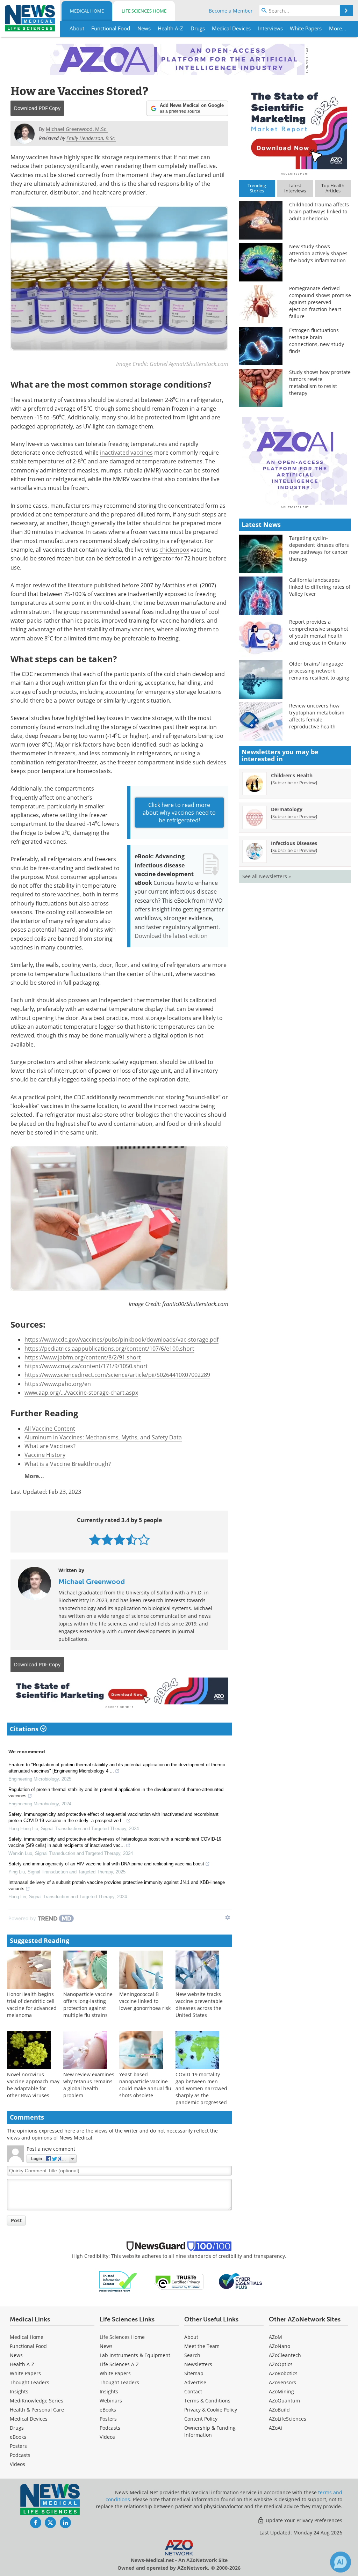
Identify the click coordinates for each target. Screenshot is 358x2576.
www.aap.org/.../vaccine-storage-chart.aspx (81, 1393)
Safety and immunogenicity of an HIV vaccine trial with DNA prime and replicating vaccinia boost (106, 1864)
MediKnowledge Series (37, 2401)
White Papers (25, 2373)
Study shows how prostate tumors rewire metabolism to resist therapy (320, 383)
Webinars (111, 2401)
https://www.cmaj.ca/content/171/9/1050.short (86, 1366)
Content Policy (201, 2419)
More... (34, 1476)
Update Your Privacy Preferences (303, 2520)
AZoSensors (282, 2382)
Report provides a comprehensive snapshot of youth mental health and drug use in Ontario (319, 632)
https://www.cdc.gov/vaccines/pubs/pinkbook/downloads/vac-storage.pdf (121, 1340)
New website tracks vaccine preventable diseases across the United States (199, 2005)
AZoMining (281, 2391)
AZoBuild (279, 2410)
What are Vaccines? (50, 1446)
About (191, 2337)
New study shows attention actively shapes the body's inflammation (318, 253)
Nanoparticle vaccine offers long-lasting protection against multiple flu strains (88, 2005)
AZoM (275, 2337)
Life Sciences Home (144, 11)
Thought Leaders (30, 2382)
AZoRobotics (283, 2373)
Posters (18, 2446)
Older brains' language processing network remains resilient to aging (319, 671)
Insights (19, 2391)
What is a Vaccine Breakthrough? (68, 1464)
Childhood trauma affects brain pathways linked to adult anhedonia (319, 211)
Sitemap (194, 2373)
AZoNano (280, 2346)
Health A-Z (22, 2364)
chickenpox (174, 550)
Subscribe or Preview (294, 783)
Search (192, 2355)
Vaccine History (45, 1455)
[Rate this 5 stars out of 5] (144, 1539)
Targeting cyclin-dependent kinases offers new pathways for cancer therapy (319, 548)
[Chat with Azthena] (341, 2562)
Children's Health (292, 775)
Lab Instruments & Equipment (135, 2355)
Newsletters (198, 2364)
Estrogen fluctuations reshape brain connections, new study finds (317, 341)
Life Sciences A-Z (119, 2364)
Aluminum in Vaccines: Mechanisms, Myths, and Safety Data (103, 1437)
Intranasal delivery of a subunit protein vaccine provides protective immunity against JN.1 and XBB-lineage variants (117, 1885)
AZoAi (275, 2428)
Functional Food (28, 2346)
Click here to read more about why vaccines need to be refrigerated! (179, 813)
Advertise (195, 2382)
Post (16, 2220)
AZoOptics (281, 2364)
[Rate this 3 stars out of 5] (119, 1539)
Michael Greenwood (92, 1581)
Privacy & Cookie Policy (211, 2410)
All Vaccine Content (50, 1429)
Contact (193, 2391)
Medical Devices (29, 2419)
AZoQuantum (284, 2401)
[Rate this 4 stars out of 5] (132, 1539)
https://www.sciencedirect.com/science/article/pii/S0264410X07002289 (117, 1375)
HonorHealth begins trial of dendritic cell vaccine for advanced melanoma (32, 2005)
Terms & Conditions (207, 2401)
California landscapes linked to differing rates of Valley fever (320, 587)
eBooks (18, 2437)
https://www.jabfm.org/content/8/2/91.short (83, 1357)
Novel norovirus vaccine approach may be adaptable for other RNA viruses (33, 2085)
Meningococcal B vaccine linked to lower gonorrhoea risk (145, 2001)
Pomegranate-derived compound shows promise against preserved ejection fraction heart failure (320, 302)
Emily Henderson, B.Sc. (91, 138)
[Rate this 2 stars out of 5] (107, 1539)
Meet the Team (202, 2346)
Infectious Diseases (294, 843)
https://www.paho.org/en (58, 1384)
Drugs (17, 2428)
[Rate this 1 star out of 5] (95, 1539)
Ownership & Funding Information (210, 2431)
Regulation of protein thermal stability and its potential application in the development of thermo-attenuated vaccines (116, 1793)
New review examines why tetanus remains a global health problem (89, 2085)
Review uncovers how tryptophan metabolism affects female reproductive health (317, 716)
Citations (25, 1729)
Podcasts (20, 2455)
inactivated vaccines (126, 453)
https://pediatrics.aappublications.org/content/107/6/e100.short (109, 1349)
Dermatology (287, 809)
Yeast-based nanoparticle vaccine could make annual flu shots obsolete (145, 2085)
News (16, 2355)
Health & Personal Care (37, 2410)
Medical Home (87, 11)
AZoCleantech (285, 2355)
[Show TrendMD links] (228, 1917)
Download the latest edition (171, 936)
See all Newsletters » (267, 876)
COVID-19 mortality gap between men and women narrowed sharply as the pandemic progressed (201, 2088)
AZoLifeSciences (288, 2419)
